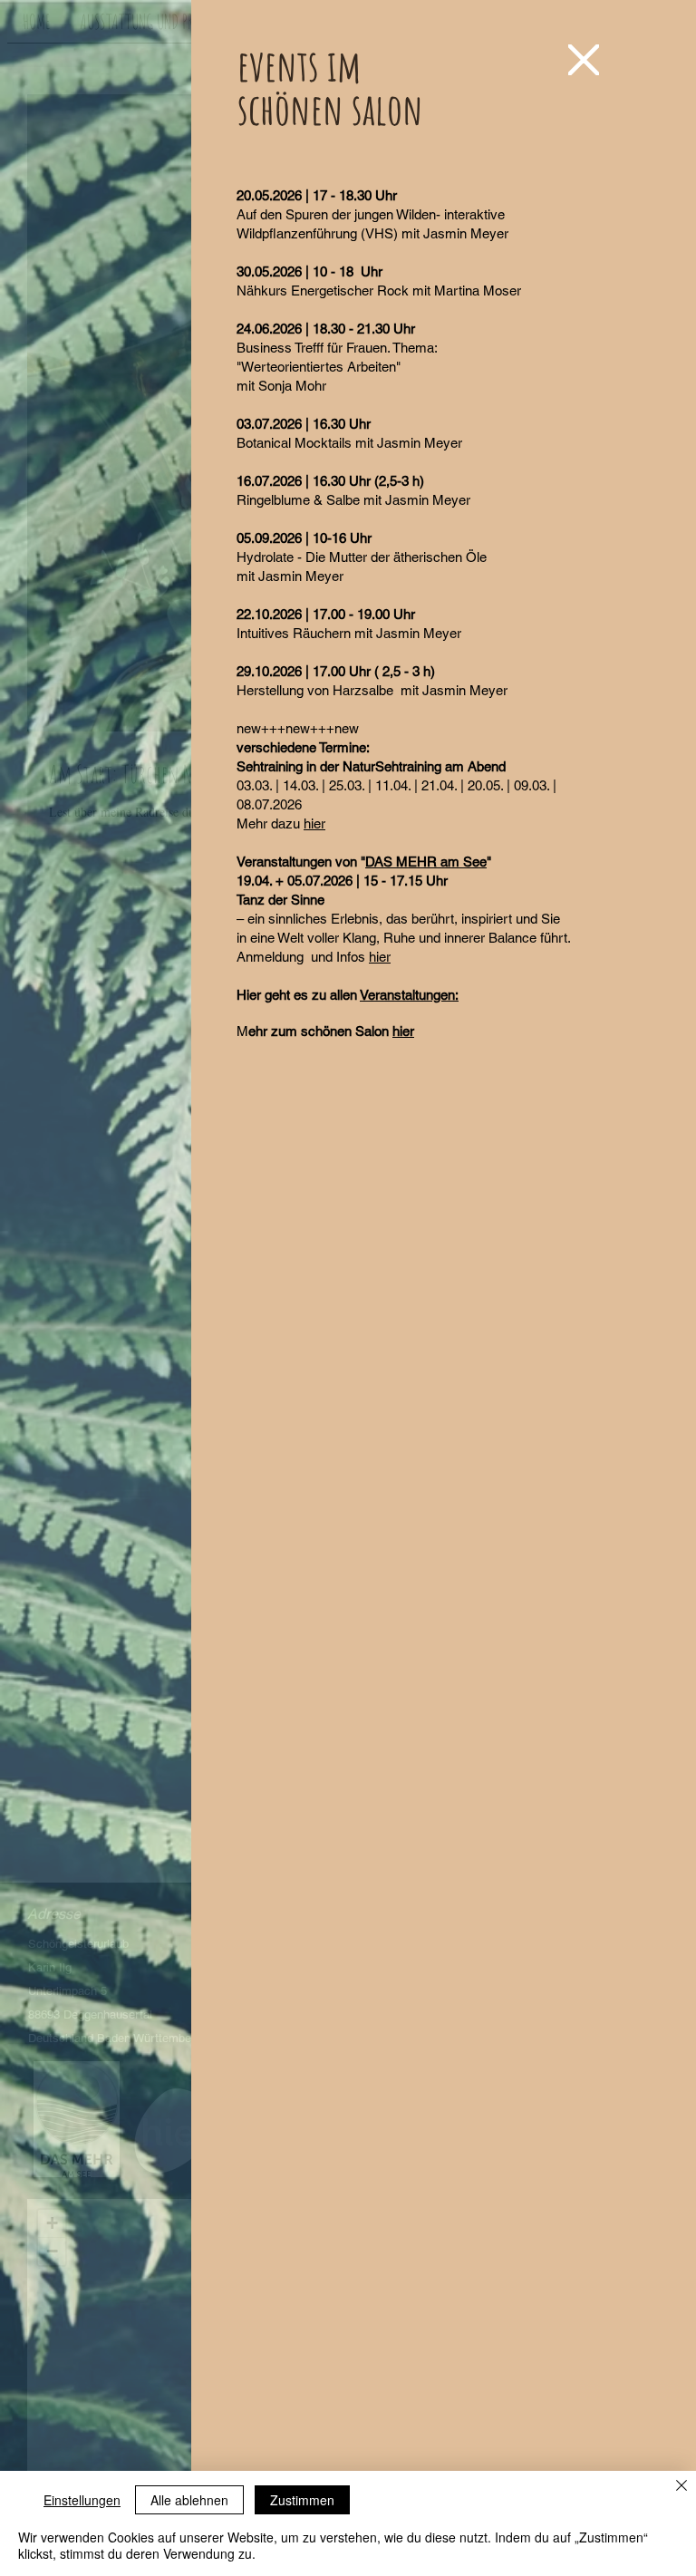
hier (314, 823)
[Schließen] (681, 2487)
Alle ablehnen (189, 2500)
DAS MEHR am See (426, 862)
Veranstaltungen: (409, 995)
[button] (584, 60)
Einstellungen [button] (82, 2500)
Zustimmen (302, 2500)
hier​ (403, 1031)
